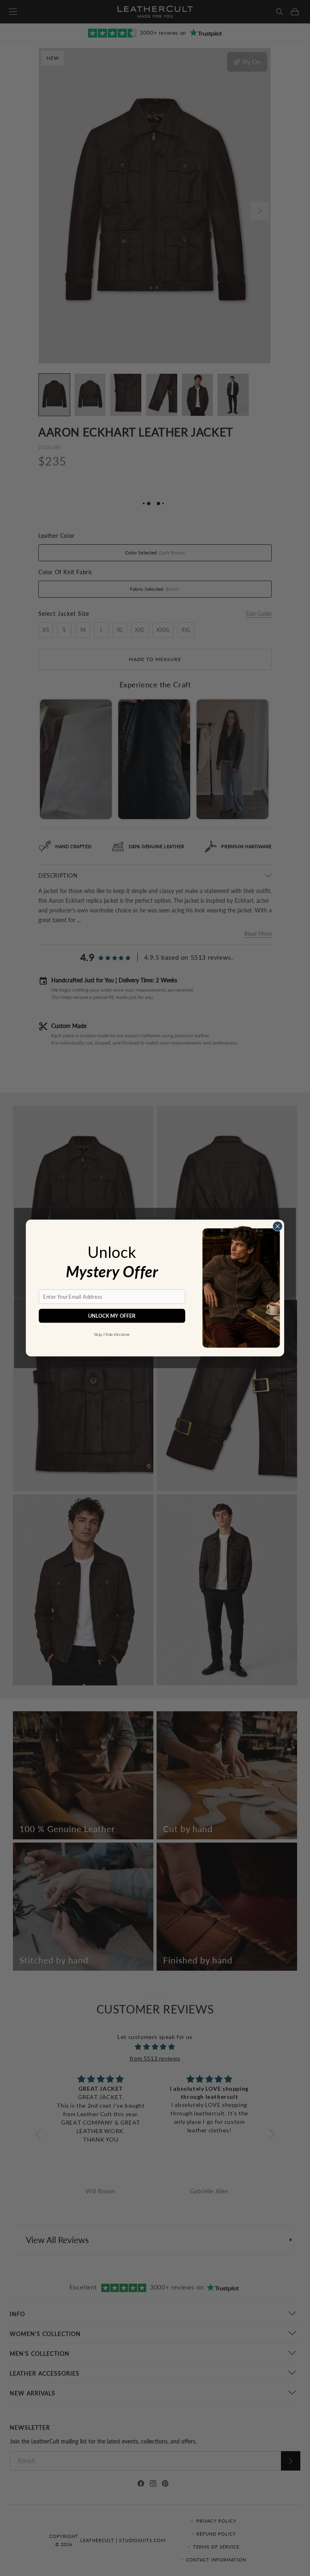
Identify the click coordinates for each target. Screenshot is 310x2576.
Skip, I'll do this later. (112, 1334)
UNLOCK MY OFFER (112, 1316)
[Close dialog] (277, 1226)
